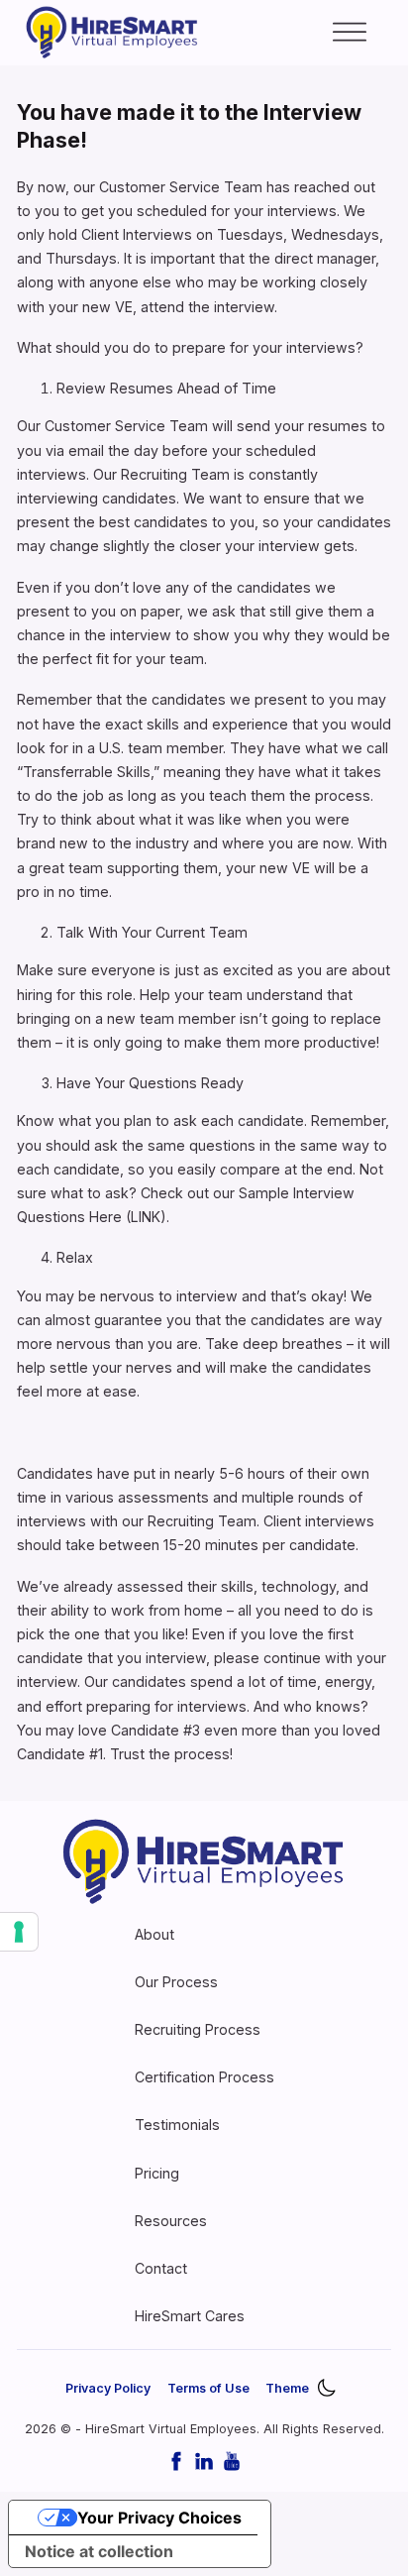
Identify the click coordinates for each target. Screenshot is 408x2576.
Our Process (176, 1982)
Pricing (157, 2173)
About (154, 1934)
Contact (161, 2268)
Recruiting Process (198, 2029)
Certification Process (204, 2077)
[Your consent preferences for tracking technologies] (19, 1932)
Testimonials (177, 2125)
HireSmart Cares (190, 2316)
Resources (171, 2221)
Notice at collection (99, 2551)
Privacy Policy (108, 2388)
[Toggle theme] (326, 2389)
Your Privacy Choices (159, 2518)
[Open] (350, 33)
